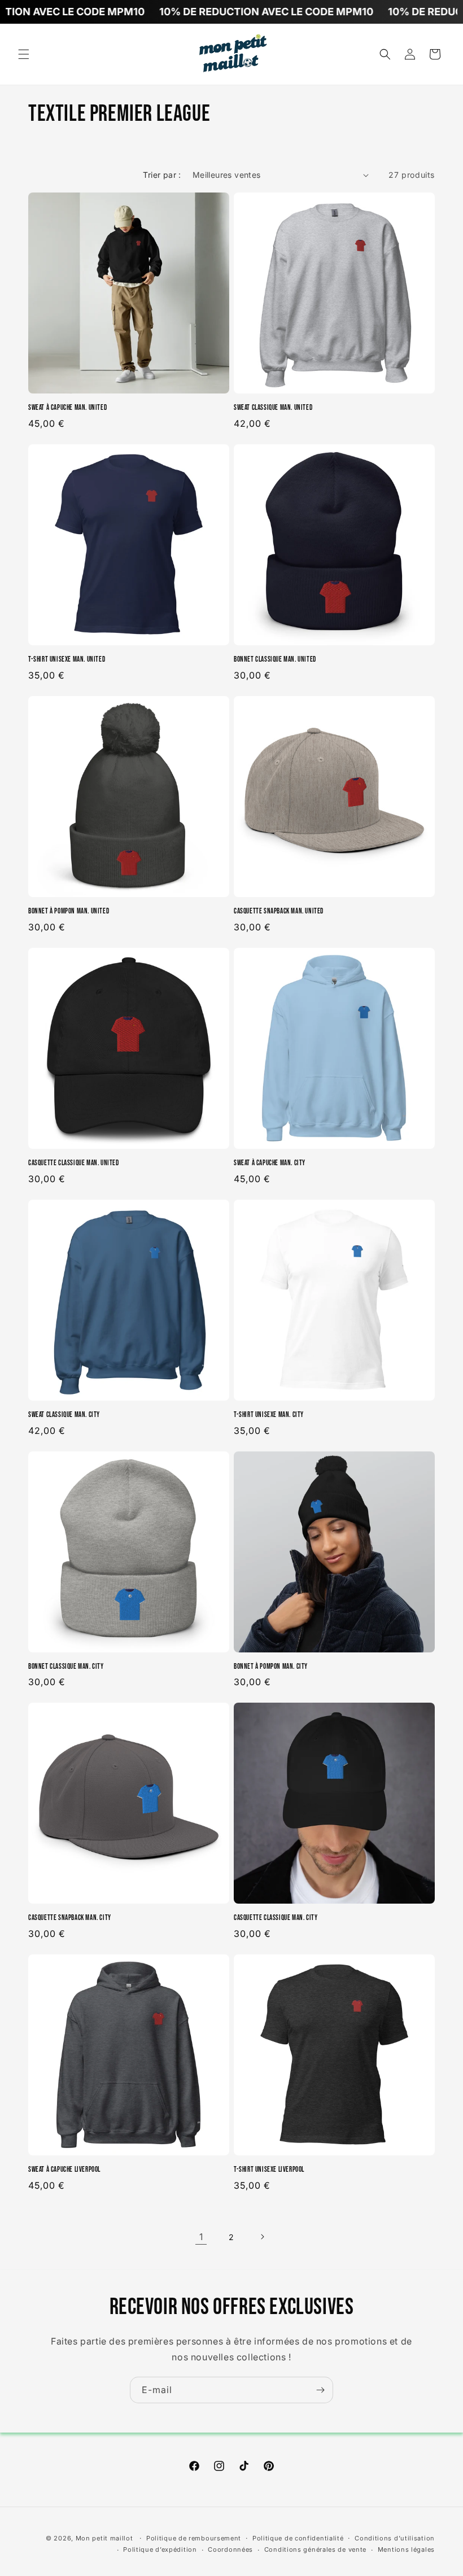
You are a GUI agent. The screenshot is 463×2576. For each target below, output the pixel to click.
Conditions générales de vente (315, 2549)
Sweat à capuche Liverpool (64, 2170)
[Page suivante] (262, 2237)
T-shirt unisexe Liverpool (269, 2170)
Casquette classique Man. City (276, 1918)
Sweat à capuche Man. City (270, 1163)
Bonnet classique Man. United (275, 659)
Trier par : (162, 175)
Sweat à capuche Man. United (67, 408)
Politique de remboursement (194, 2538)
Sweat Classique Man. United (273, 408)
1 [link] (201, 2237)
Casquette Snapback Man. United (279, 911)
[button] (24, 54)
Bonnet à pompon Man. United (69, 911)
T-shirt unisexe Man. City (269, 1415)
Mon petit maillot (104, 2538)
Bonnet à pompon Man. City (271, 1667)
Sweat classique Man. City (64, 1415)
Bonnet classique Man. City (66, 1667)
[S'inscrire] (320, 2390)
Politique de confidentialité (298, 2538)
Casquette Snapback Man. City (70, 1918)
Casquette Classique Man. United (74, 1163)
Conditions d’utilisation (395, 2538)
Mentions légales (406, 2549)
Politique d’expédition (160, 2549)
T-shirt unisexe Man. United (67, 659)
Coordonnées (230, 2549)
